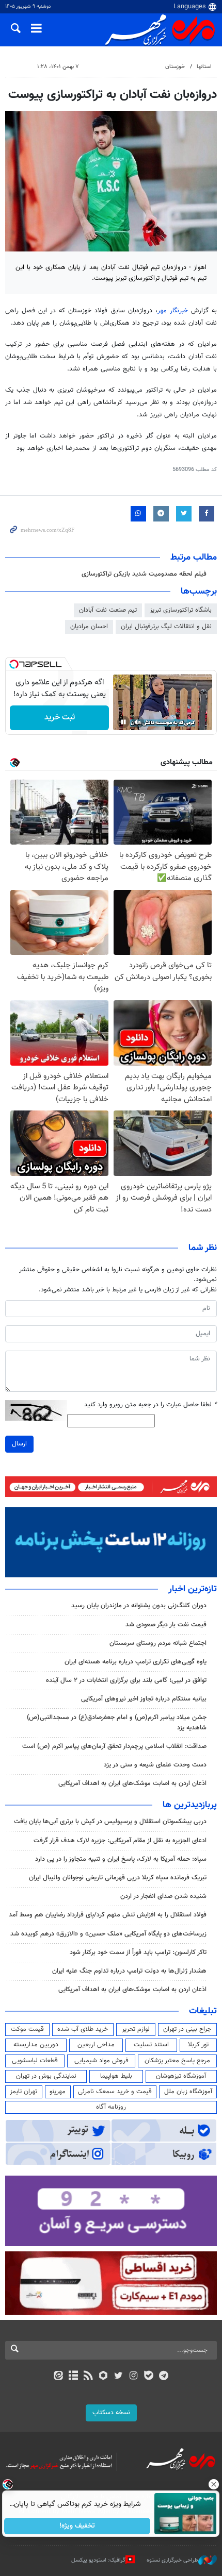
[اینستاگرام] (133, 2377)
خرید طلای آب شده (83, 2029)
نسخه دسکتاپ (111, 2413)
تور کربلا (198, 2045)
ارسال (19, 1444)
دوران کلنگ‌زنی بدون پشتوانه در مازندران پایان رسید (139, 1606)
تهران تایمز (23, 2092)
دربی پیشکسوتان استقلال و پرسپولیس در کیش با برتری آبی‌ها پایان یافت (110, 1822)
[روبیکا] (104, 2377)
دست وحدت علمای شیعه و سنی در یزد (155, 1765)
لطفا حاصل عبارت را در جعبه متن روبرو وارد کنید (150, 1405)
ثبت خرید (60, 718)
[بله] (148, 2377)
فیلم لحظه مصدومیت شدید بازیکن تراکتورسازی (144, 574)
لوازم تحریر (136, 2029)
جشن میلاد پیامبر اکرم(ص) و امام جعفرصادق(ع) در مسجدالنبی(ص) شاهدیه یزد (117, 1722)
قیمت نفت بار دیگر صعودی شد (166, 1625)
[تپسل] (14, 664)
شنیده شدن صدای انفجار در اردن (163, 1896)
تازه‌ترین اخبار (193, 1589)
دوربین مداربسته (36, 2045)
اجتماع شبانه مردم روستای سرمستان (158, 1643)
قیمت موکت (27, 2029)
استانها (204, 67)
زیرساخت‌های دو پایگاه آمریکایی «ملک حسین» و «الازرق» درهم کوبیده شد (108, 1934)
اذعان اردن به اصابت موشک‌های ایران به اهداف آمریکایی (132, 1783)
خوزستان (175, 67)
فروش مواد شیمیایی (101, 2061)
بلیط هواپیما (116, 2076)
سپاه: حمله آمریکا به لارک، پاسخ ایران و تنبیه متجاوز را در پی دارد (121, 1859)
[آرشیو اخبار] (73, 2377)
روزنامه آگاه (111, 2107)
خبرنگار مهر (173, 311)
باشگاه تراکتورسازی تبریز (181, 610)
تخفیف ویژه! (78, 2526)
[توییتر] (118, 2377)
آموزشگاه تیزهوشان (181, 2076)
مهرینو (58, 2092)
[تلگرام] (164, 2377)
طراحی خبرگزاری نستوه (172, 2560)
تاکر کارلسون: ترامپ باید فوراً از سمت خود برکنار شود (138, 1952)
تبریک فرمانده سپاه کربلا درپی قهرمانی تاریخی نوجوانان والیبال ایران (118, 1878)
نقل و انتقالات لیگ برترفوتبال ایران (166, 627)
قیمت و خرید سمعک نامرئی (115, 2092)
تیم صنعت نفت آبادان (108, 610)
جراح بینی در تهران (187, 2029)
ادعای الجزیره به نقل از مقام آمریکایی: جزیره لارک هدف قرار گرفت (120, 1841)
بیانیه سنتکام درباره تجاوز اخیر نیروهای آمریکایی (144, 1699)
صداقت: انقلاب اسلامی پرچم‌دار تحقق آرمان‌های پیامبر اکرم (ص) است (114, 1746)
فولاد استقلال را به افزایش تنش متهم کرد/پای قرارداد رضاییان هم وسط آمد (108, 1915)
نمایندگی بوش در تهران (46, 2076)
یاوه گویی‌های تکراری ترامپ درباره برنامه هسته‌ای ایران (136, 1662)
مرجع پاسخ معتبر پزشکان (177, 2061)
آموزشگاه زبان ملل (188, 2092)
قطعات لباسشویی (35, 2061)
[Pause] (123, 722)
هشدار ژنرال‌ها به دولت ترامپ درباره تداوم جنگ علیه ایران (129, 1971)
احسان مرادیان (89, 627)
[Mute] (138, 722)
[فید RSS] (89, 2377)
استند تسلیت (151, 2045)
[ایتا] (58, 2377)
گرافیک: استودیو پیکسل (98, 2560)
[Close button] (214, 2484)
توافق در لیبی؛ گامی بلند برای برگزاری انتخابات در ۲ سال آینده (126, 1680)
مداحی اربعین (96, 2045)
